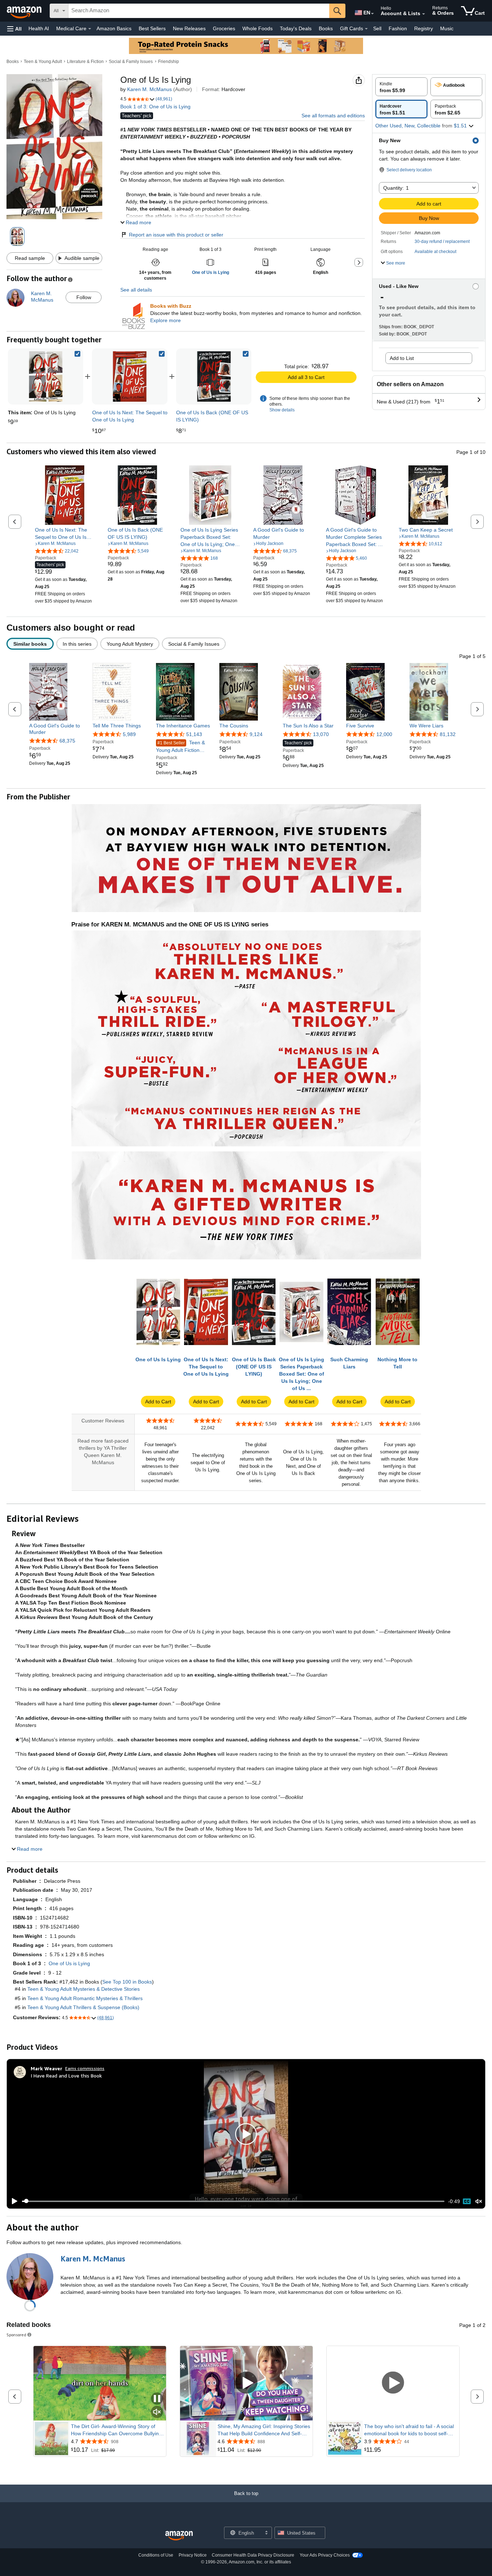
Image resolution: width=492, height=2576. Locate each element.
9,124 (256, 734)
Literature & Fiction (85, 62)
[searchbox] (199, 11)
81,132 (448, 734)
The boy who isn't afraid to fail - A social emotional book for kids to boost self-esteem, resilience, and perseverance (409, 2430)
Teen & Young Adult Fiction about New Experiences (183, 747)
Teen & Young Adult (43, 62)
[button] (14, 29)
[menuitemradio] (467, 2201)
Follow (84, 297)
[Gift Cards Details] (366, 29)
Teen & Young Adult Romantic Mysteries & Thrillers (85, 1998)
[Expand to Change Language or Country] (372, 14)
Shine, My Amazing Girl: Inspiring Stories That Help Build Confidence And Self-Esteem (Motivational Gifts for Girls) (264, 2430)
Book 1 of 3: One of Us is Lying (155, 107)
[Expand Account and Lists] (424, 14)
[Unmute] (479, 2201)
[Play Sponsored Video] (246, 2383)
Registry (424, 28)
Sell (377, 28)
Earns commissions (85, 2068)
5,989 (129, 734)
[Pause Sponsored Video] (157, 2399)
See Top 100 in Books (127, 1982)
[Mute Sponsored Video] (157, 2412)
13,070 (321, 734)
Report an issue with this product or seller (176, 235)
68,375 (67, 741)
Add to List (402, 358)
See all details (136, 290)
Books (326, 28)
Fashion (398, 28)
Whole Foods (258, 28)
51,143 (194, 734)
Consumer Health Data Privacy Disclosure (253, 2555)
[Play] (13, 2201)
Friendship (169, 62)
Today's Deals (296, 28)
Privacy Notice (193, 2555)
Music (447, 28)
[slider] (233, 2201)
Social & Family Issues (131, 62)
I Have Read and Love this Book (66, 2076)
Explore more (166, 320)
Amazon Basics (114, 28)
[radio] (401, 87)
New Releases (189, 28)
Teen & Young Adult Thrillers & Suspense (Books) (83, 2007)
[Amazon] (25, 11)
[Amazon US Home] (179, 2536)
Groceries (224, 28)
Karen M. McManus (149, 89)
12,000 (384, 734)
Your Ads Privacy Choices (325, 2555)
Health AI (39, 28)
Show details (282, 410)
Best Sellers (152, 28)
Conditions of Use (156, 2555)
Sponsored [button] (16, 2335)
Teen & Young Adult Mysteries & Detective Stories (84, 1989)
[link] (130, 376)
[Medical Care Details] (90, 29)
